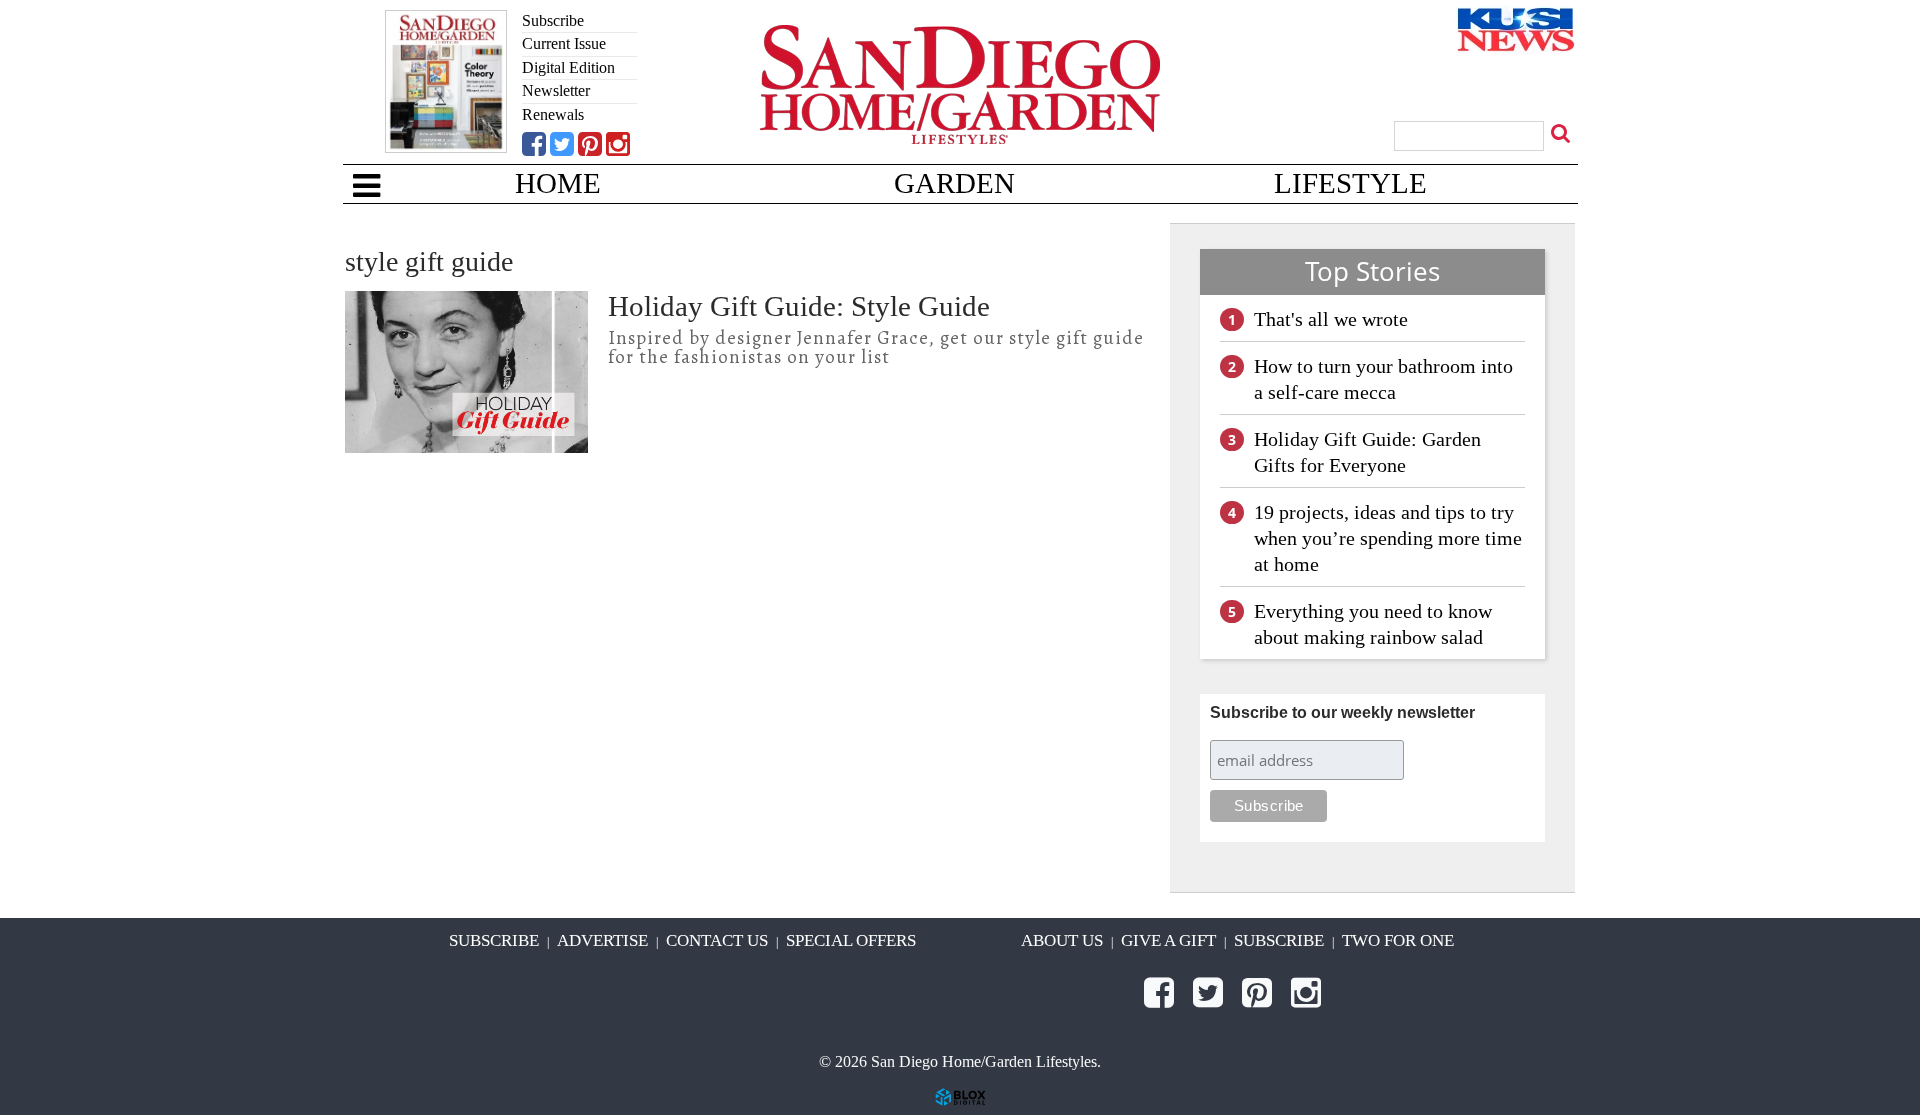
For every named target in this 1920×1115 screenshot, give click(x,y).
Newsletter (556, 90)
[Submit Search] (1563, 133)
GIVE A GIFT (1168, 940)
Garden (954, 183)
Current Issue (564, 43)
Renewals (553, 114)
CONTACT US (717, 940)
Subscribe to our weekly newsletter (1342, 712)
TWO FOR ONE (1398, 940)
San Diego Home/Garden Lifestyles (960, 115)
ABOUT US (1062, 940)
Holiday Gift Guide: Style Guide (799, 306)
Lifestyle (1350, 183)
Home (558, 183)
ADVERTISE (602, 940)
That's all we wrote (1331, 319)
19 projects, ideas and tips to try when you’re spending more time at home (1388, 538)
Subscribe (553, 20)
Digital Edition (568, 67)
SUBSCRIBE (494, 940)
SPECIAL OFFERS (851, 940)
